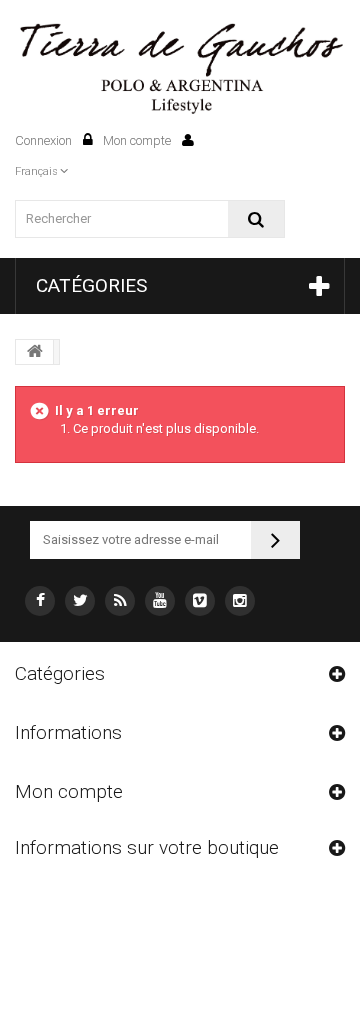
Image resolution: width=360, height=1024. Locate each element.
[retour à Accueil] (35, 352)
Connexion (45, 140)
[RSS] (120, 601)
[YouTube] (160, 601)
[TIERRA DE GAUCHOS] (180, 68)
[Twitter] (80, 601)
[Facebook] (40, 601)
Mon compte (138, 140)
